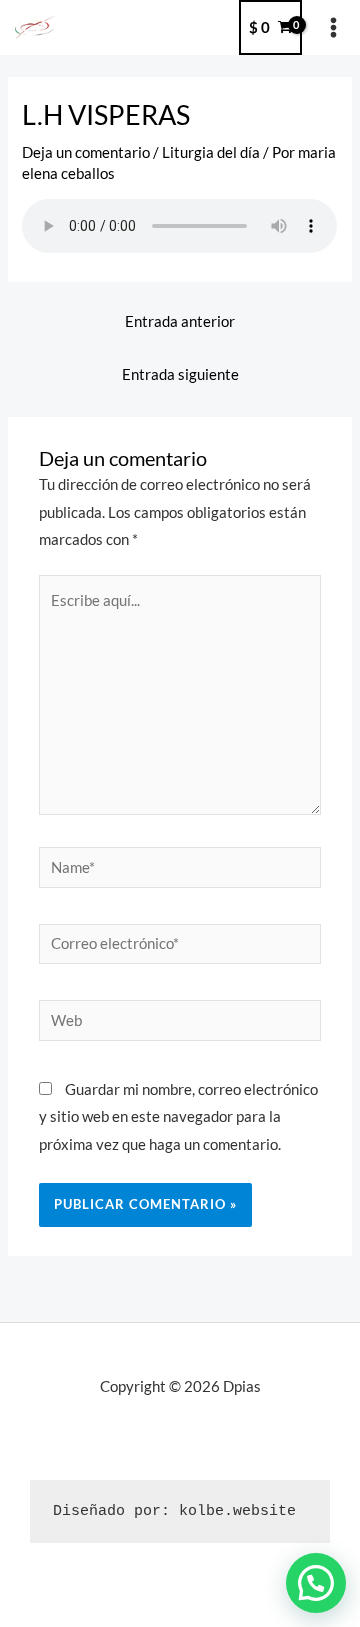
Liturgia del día (211, 152)
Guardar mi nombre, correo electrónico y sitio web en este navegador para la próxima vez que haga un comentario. (178, 1116)
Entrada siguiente (180, 374)
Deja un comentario (86, 152)
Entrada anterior (180, 321)
